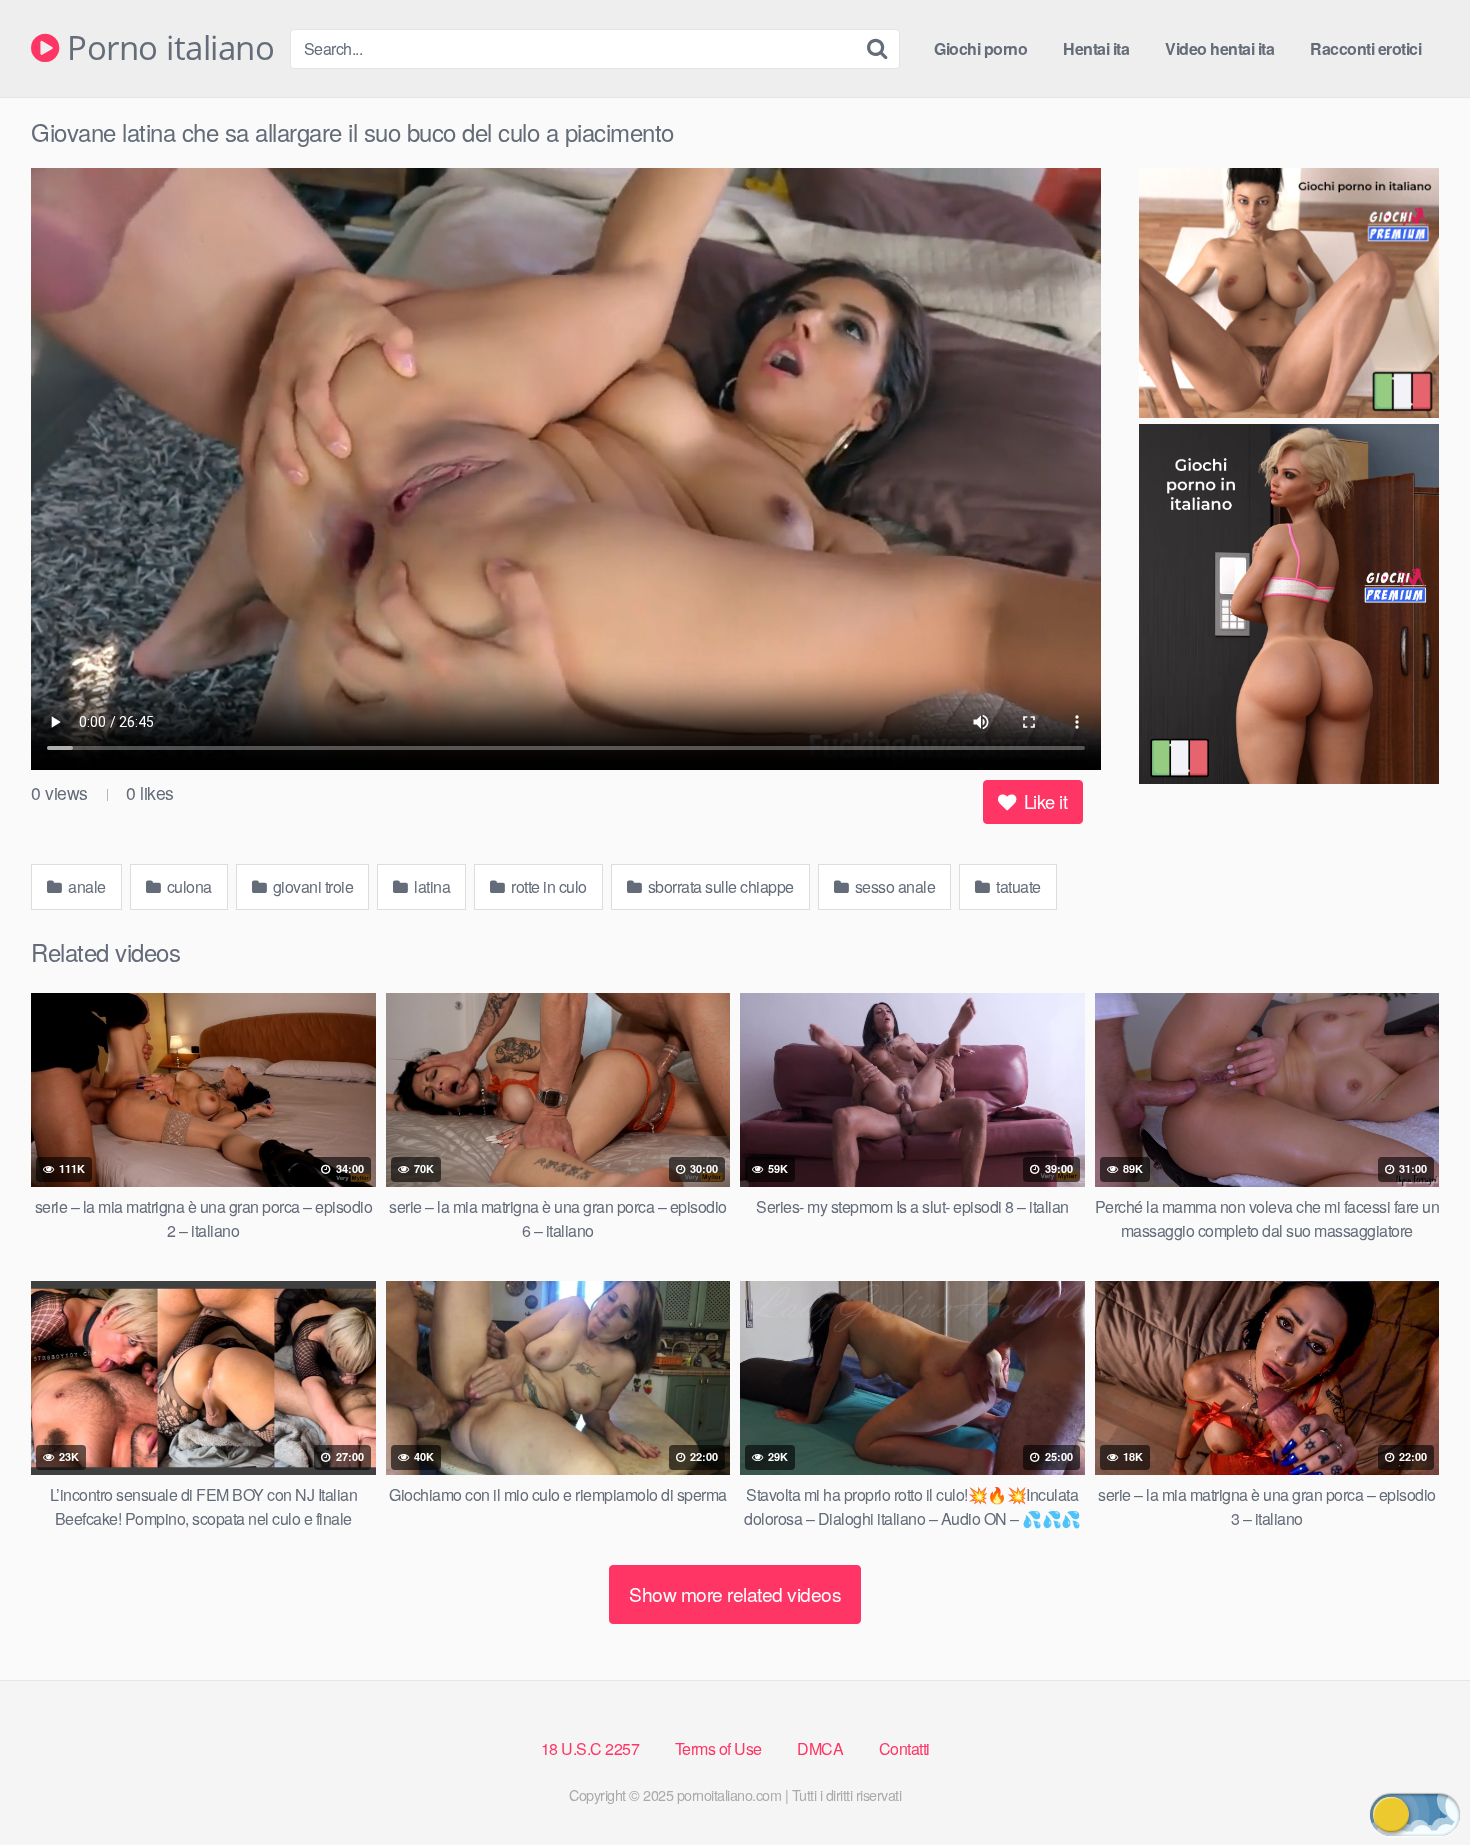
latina (431, 886)
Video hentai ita (1219, 48)
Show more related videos (735, 1593)
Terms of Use (718, 1748)
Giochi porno (980, 48)
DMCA (820, 1748)
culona (187, 886)
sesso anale (893, 886)
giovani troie (311, 886)
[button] (1415, 1814)
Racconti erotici (1365, 48)
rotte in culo (547, 886)
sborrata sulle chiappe (719, 886)
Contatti (904, 1748)
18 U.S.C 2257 (590, 1748)
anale (85, 886)
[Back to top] (1415, 1781)
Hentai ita (1096, 48)
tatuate (1017, 886)
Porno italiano (166, 48)
